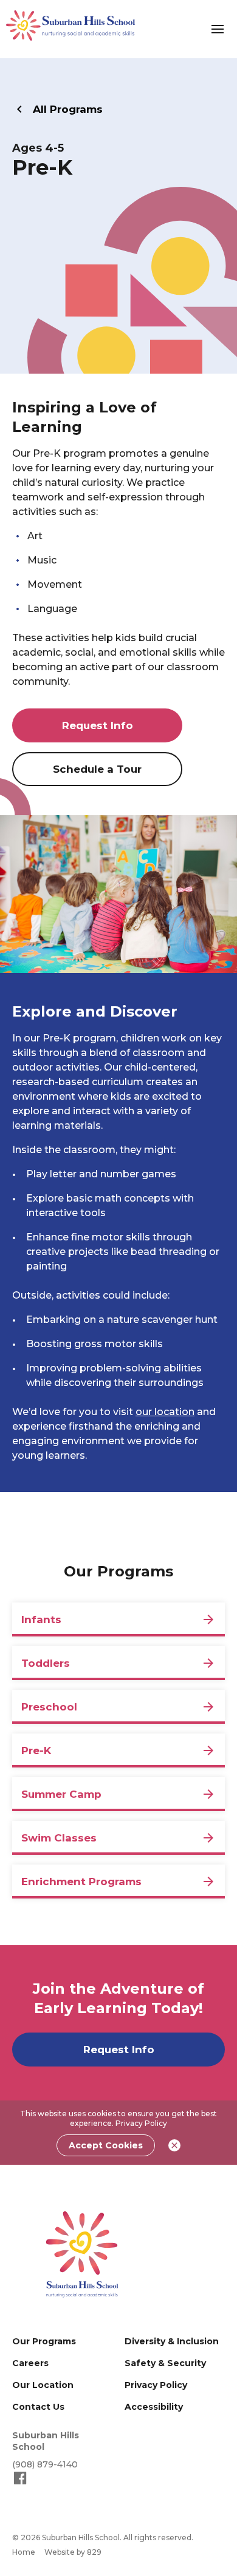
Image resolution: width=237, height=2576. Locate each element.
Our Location (43, 2385)
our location (165, 1412)
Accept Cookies (106, 2145)
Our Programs (44, 2341)
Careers (30, 2363)
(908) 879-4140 (45, 2464)
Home (24, 2552)
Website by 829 (73, 2552)
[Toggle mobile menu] (218, 29)
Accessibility (154, 2407)
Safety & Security (165, 2363)
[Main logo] (82, 2254)
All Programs (68, 109)
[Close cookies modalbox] (174, 2145)
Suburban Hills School (46, 2441)
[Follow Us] (20, 2483)
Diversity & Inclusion (172, 2341)
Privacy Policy (141, 2123)
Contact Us (38, 2407)
